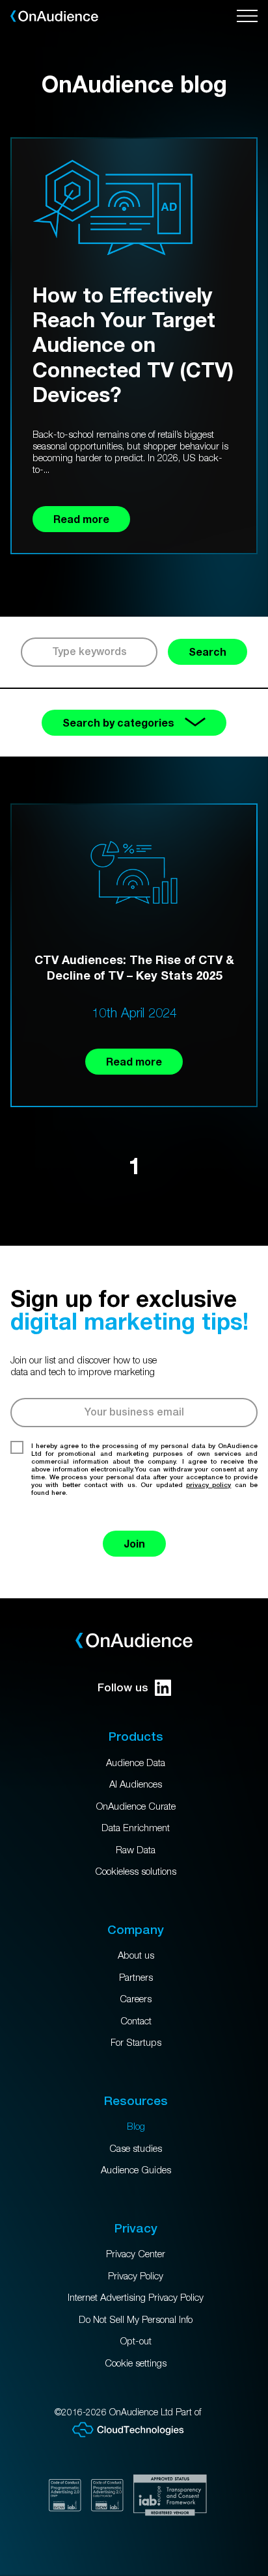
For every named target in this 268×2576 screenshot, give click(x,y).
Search (208, 651)
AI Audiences (136, 1784)
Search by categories (118, 722)
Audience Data (136, 1762)
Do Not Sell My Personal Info (136, 2319)
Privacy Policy (136, 2275)
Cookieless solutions (136, 1871)
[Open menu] (247, 16)
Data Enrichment (136, 1827)
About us (136, 1955)
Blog (136, 2126)
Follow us (123, 1687)
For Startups (136, 2042)
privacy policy (208, 1484)
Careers (136, 1998)
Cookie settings (136, 2363)
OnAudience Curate (136, 1806)
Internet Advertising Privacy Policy (136, 2297)
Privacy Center (136, 2253)
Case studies (136, 2148)
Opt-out (136, 2341)
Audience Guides (136, 2169)
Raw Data (136, 1849)
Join (134, 1543)
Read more (134, 1061)
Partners (136, 1977)
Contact (136, 2020)
